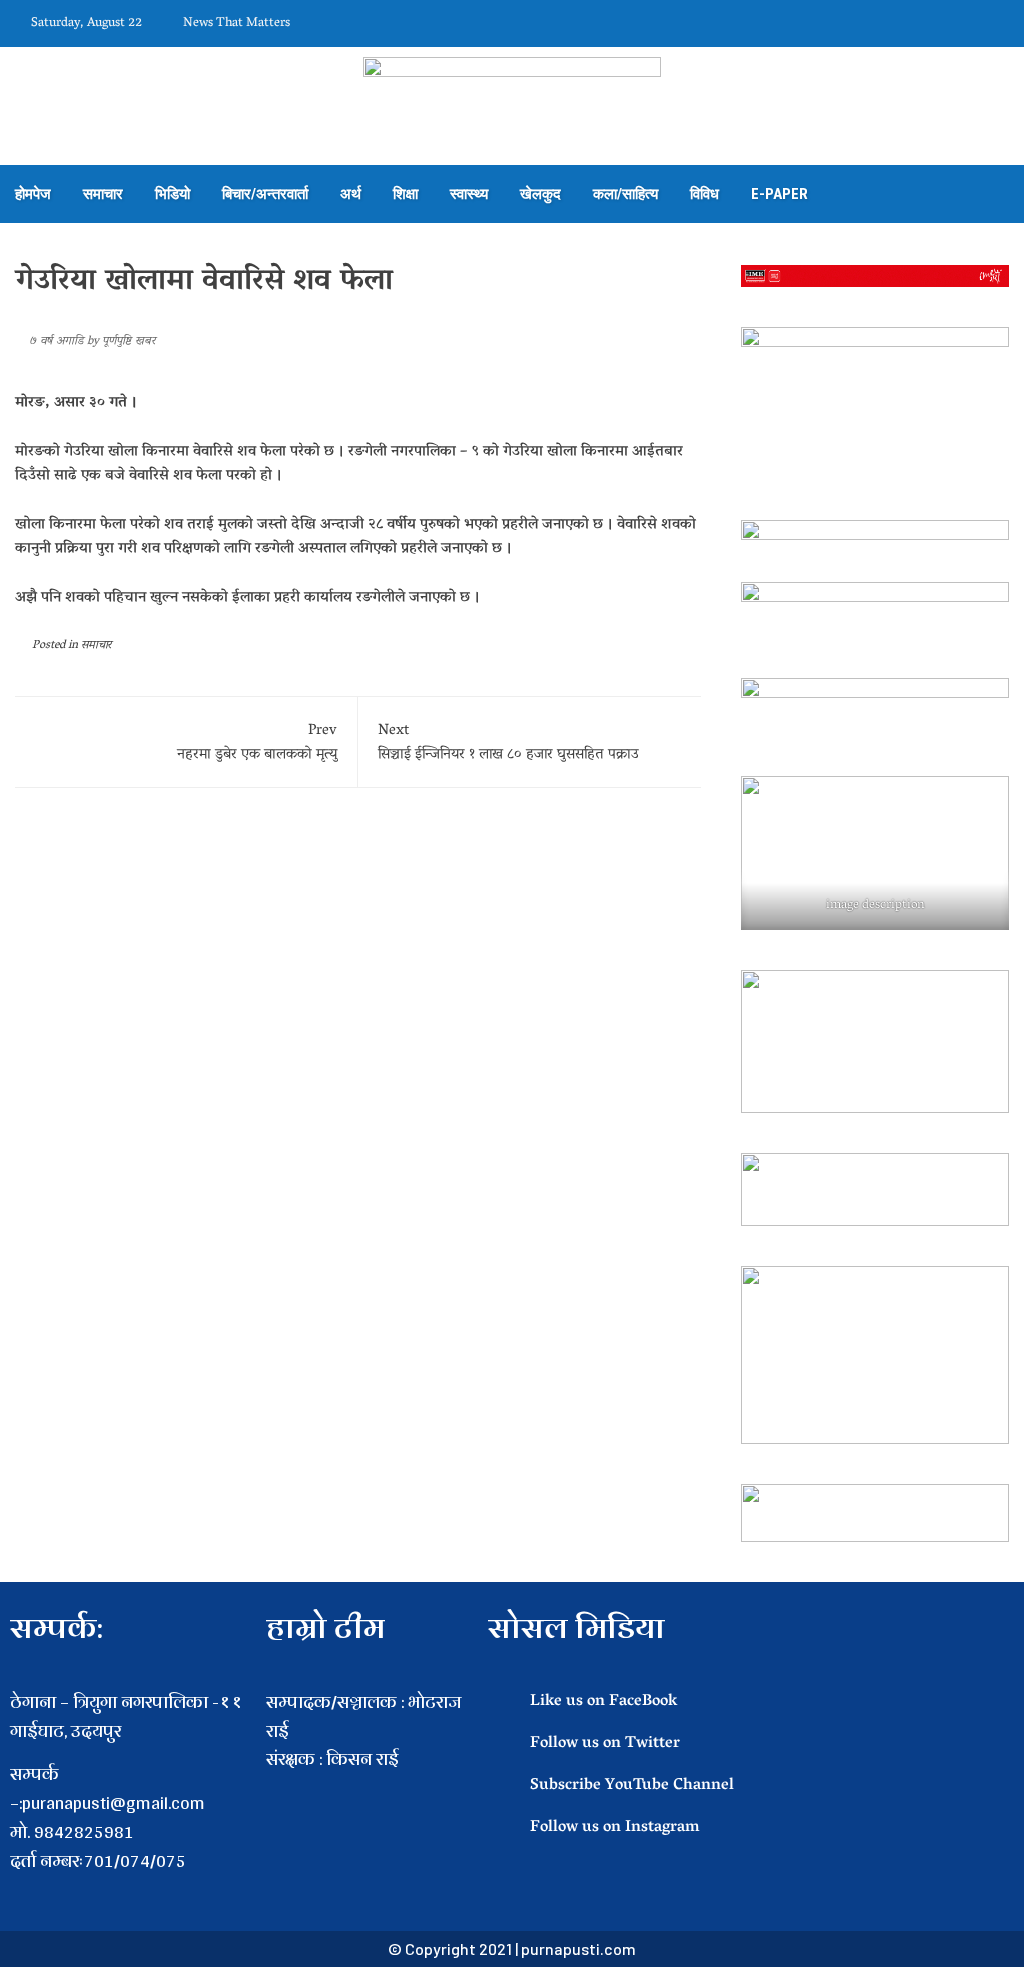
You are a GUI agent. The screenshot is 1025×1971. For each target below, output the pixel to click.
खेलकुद (540, 194)
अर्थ (350, 194)
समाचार (103, 194)
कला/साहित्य (625, 194)
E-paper (779, 194)
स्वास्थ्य (469, 194)
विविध (704, 194)
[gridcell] (367, 1788)
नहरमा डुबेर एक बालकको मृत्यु (257, 743)
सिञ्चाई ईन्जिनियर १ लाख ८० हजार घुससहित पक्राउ (508, 743)
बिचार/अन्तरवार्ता (265, 194)
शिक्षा (405, 194)
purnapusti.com (578, 1948)
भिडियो (172, 194)
